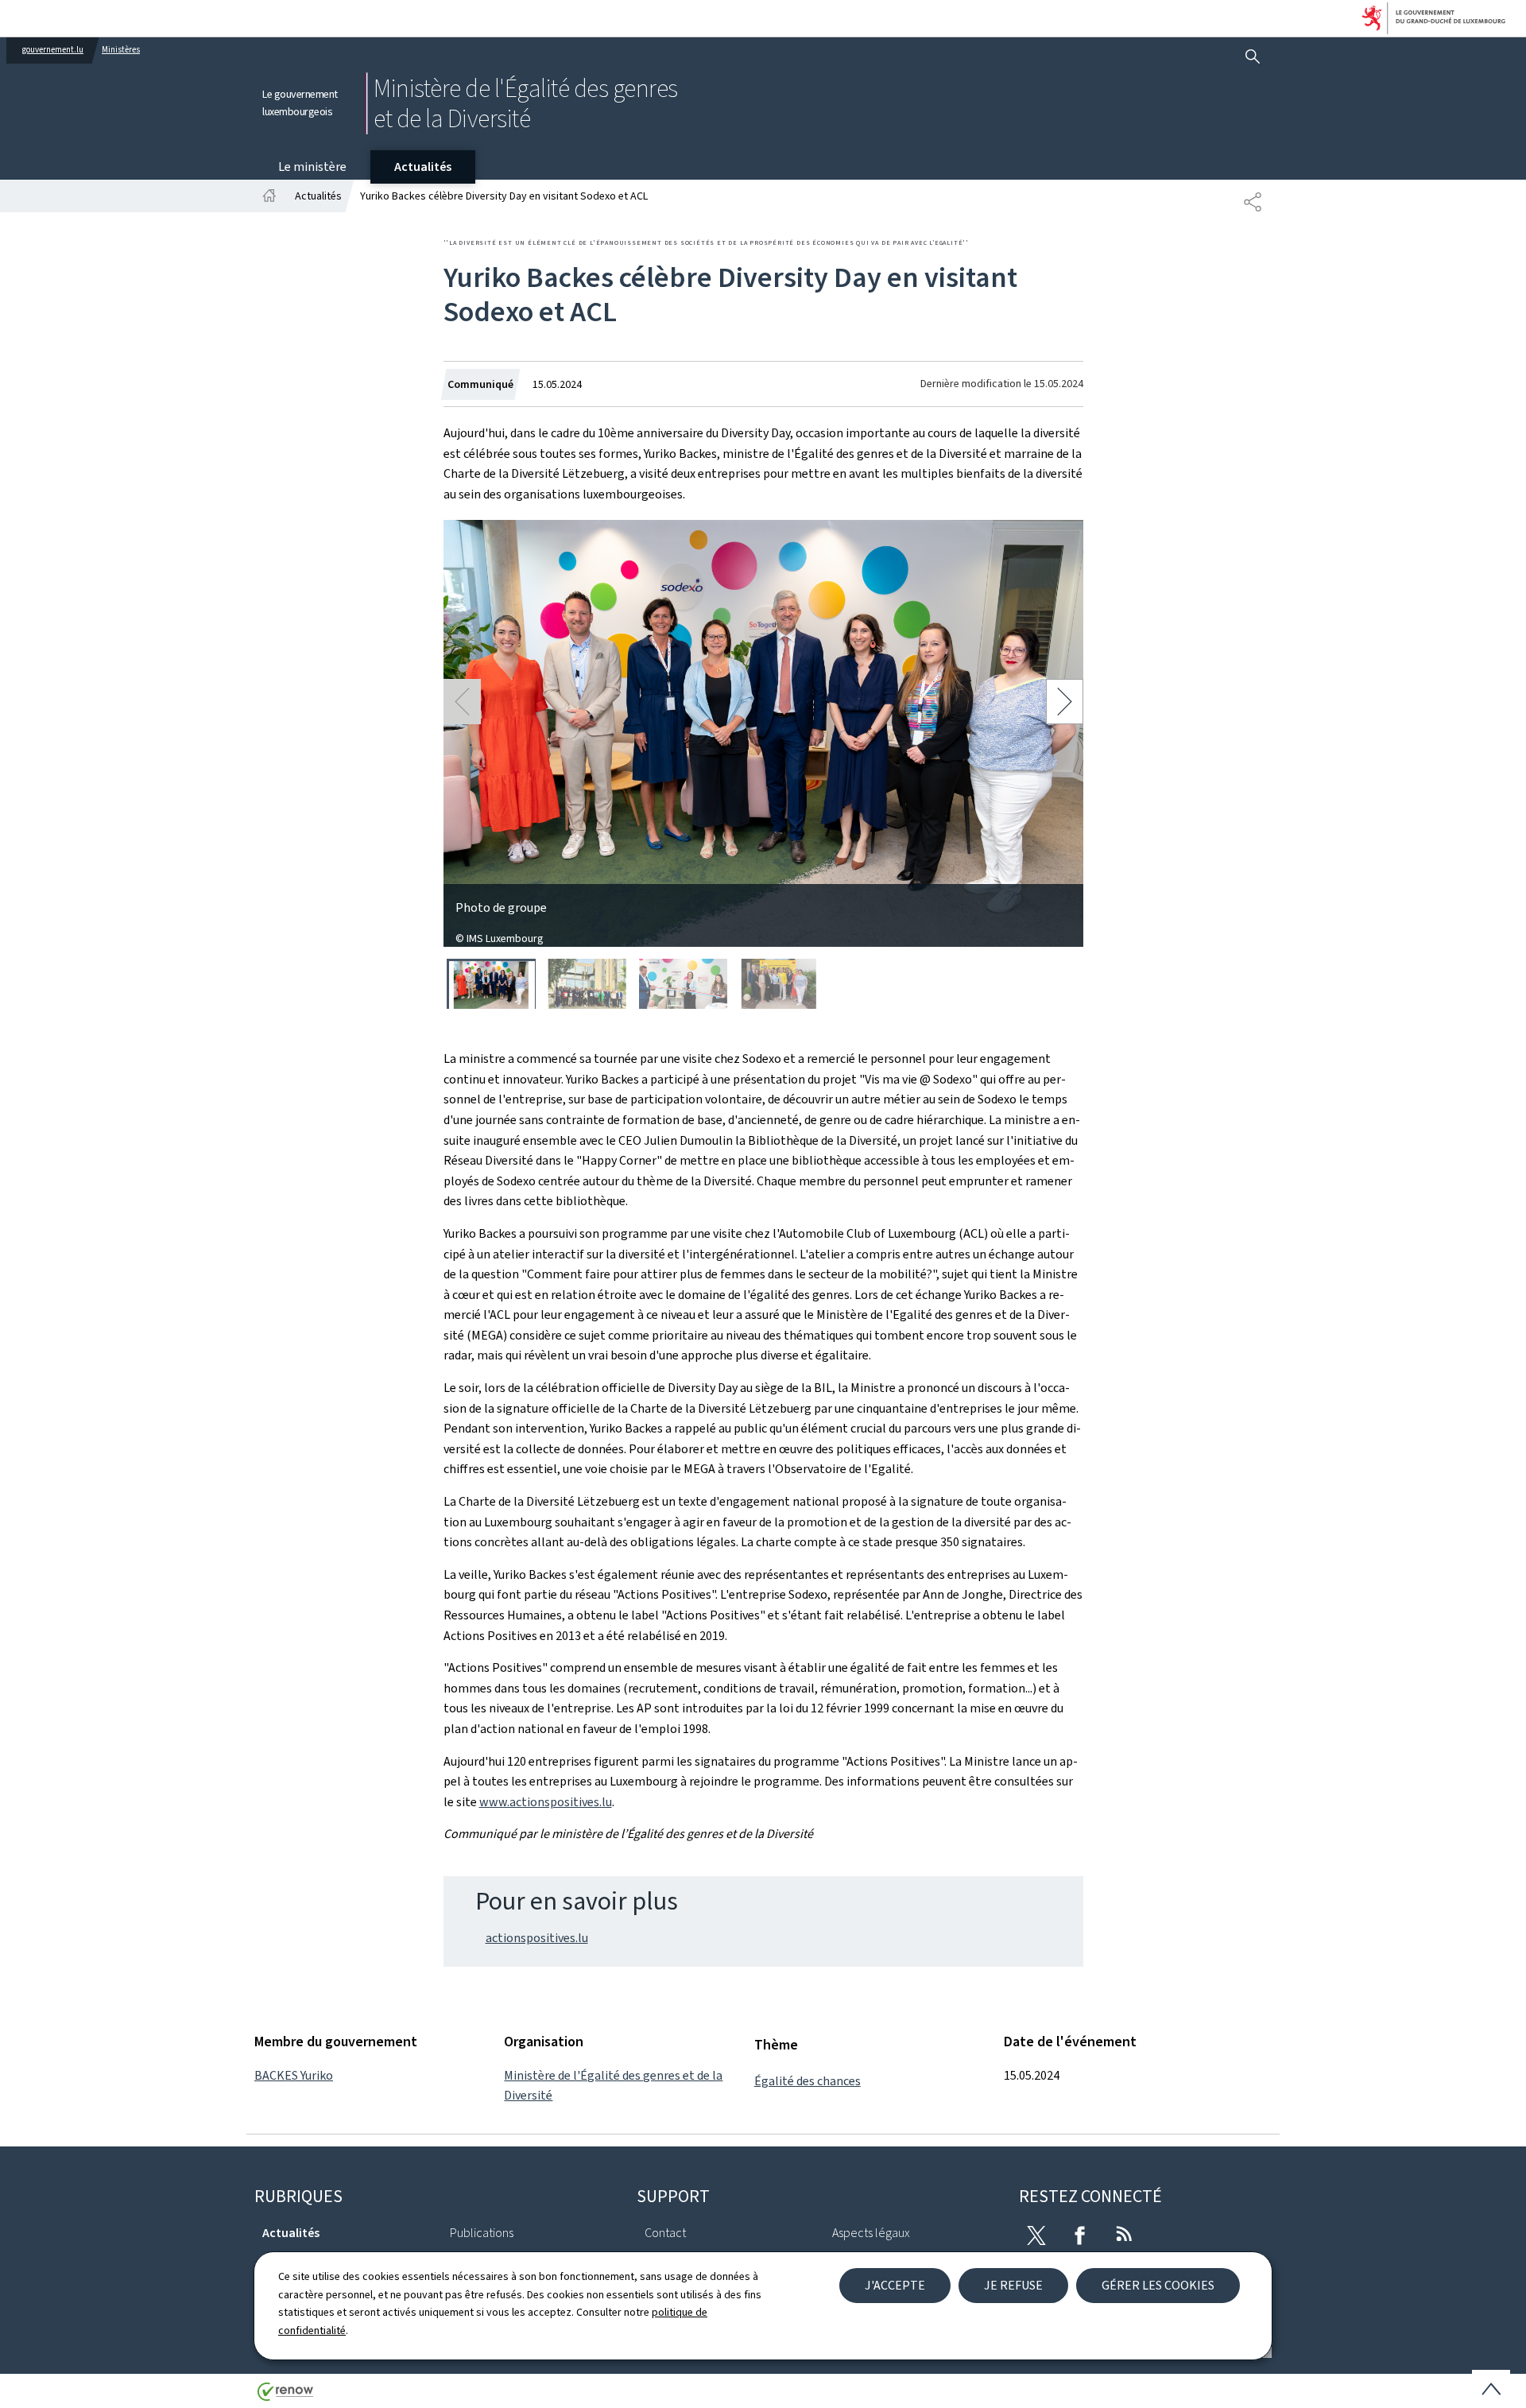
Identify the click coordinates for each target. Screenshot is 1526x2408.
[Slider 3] (684, 984)
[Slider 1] (491, 984)
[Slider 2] (587, 984)
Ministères (121, 50)
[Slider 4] (779, 984)
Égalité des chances (808, 2081)
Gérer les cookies (1158, 2285)
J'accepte (895, 2285)
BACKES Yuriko (294, 2075)
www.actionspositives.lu (546, 1802)
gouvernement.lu (53, 50)
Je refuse (1013, 2285)
